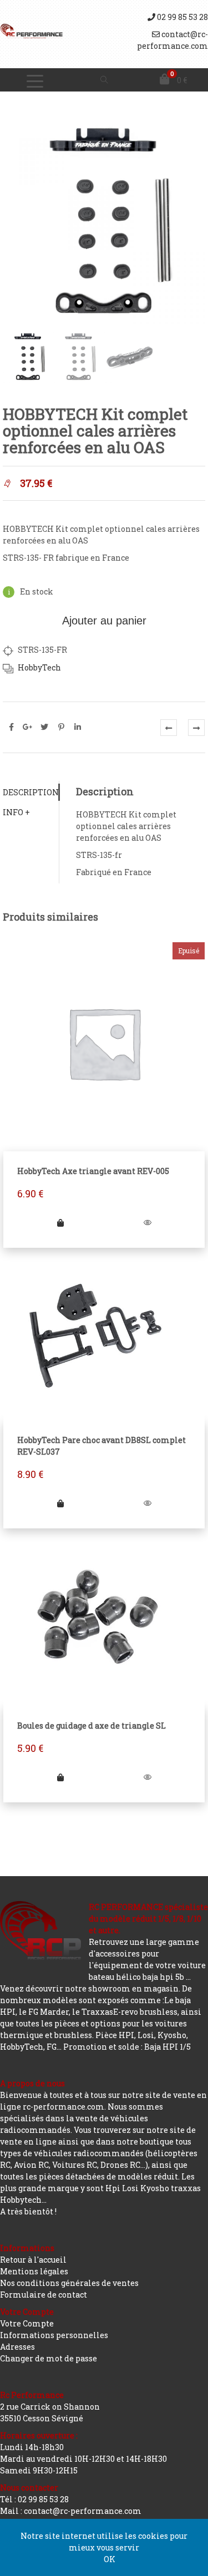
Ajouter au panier (104, 621)
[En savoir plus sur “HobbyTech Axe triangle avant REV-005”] (61, 1223)
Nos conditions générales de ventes (69, 2283)
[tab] (31, 792)
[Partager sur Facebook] (11, 727)
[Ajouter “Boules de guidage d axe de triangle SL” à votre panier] (61, 1777)
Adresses (17, 2347)
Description (31, 792)
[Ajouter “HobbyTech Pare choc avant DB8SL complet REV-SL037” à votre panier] (61, 1503)
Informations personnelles (54, 2335)
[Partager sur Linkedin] (78, 727)
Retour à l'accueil (33, 2260)
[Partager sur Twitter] (44, 727)
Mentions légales (34, 2271)
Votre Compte (27, 2323)
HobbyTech (39, 667)
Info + (16, 812)
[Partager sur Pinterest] (61, 727)
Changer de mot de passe (49, 2358)
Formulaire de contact (44, 2295)
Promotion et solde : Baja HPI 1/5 (127, 2047)
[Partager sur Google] (28, 727)
